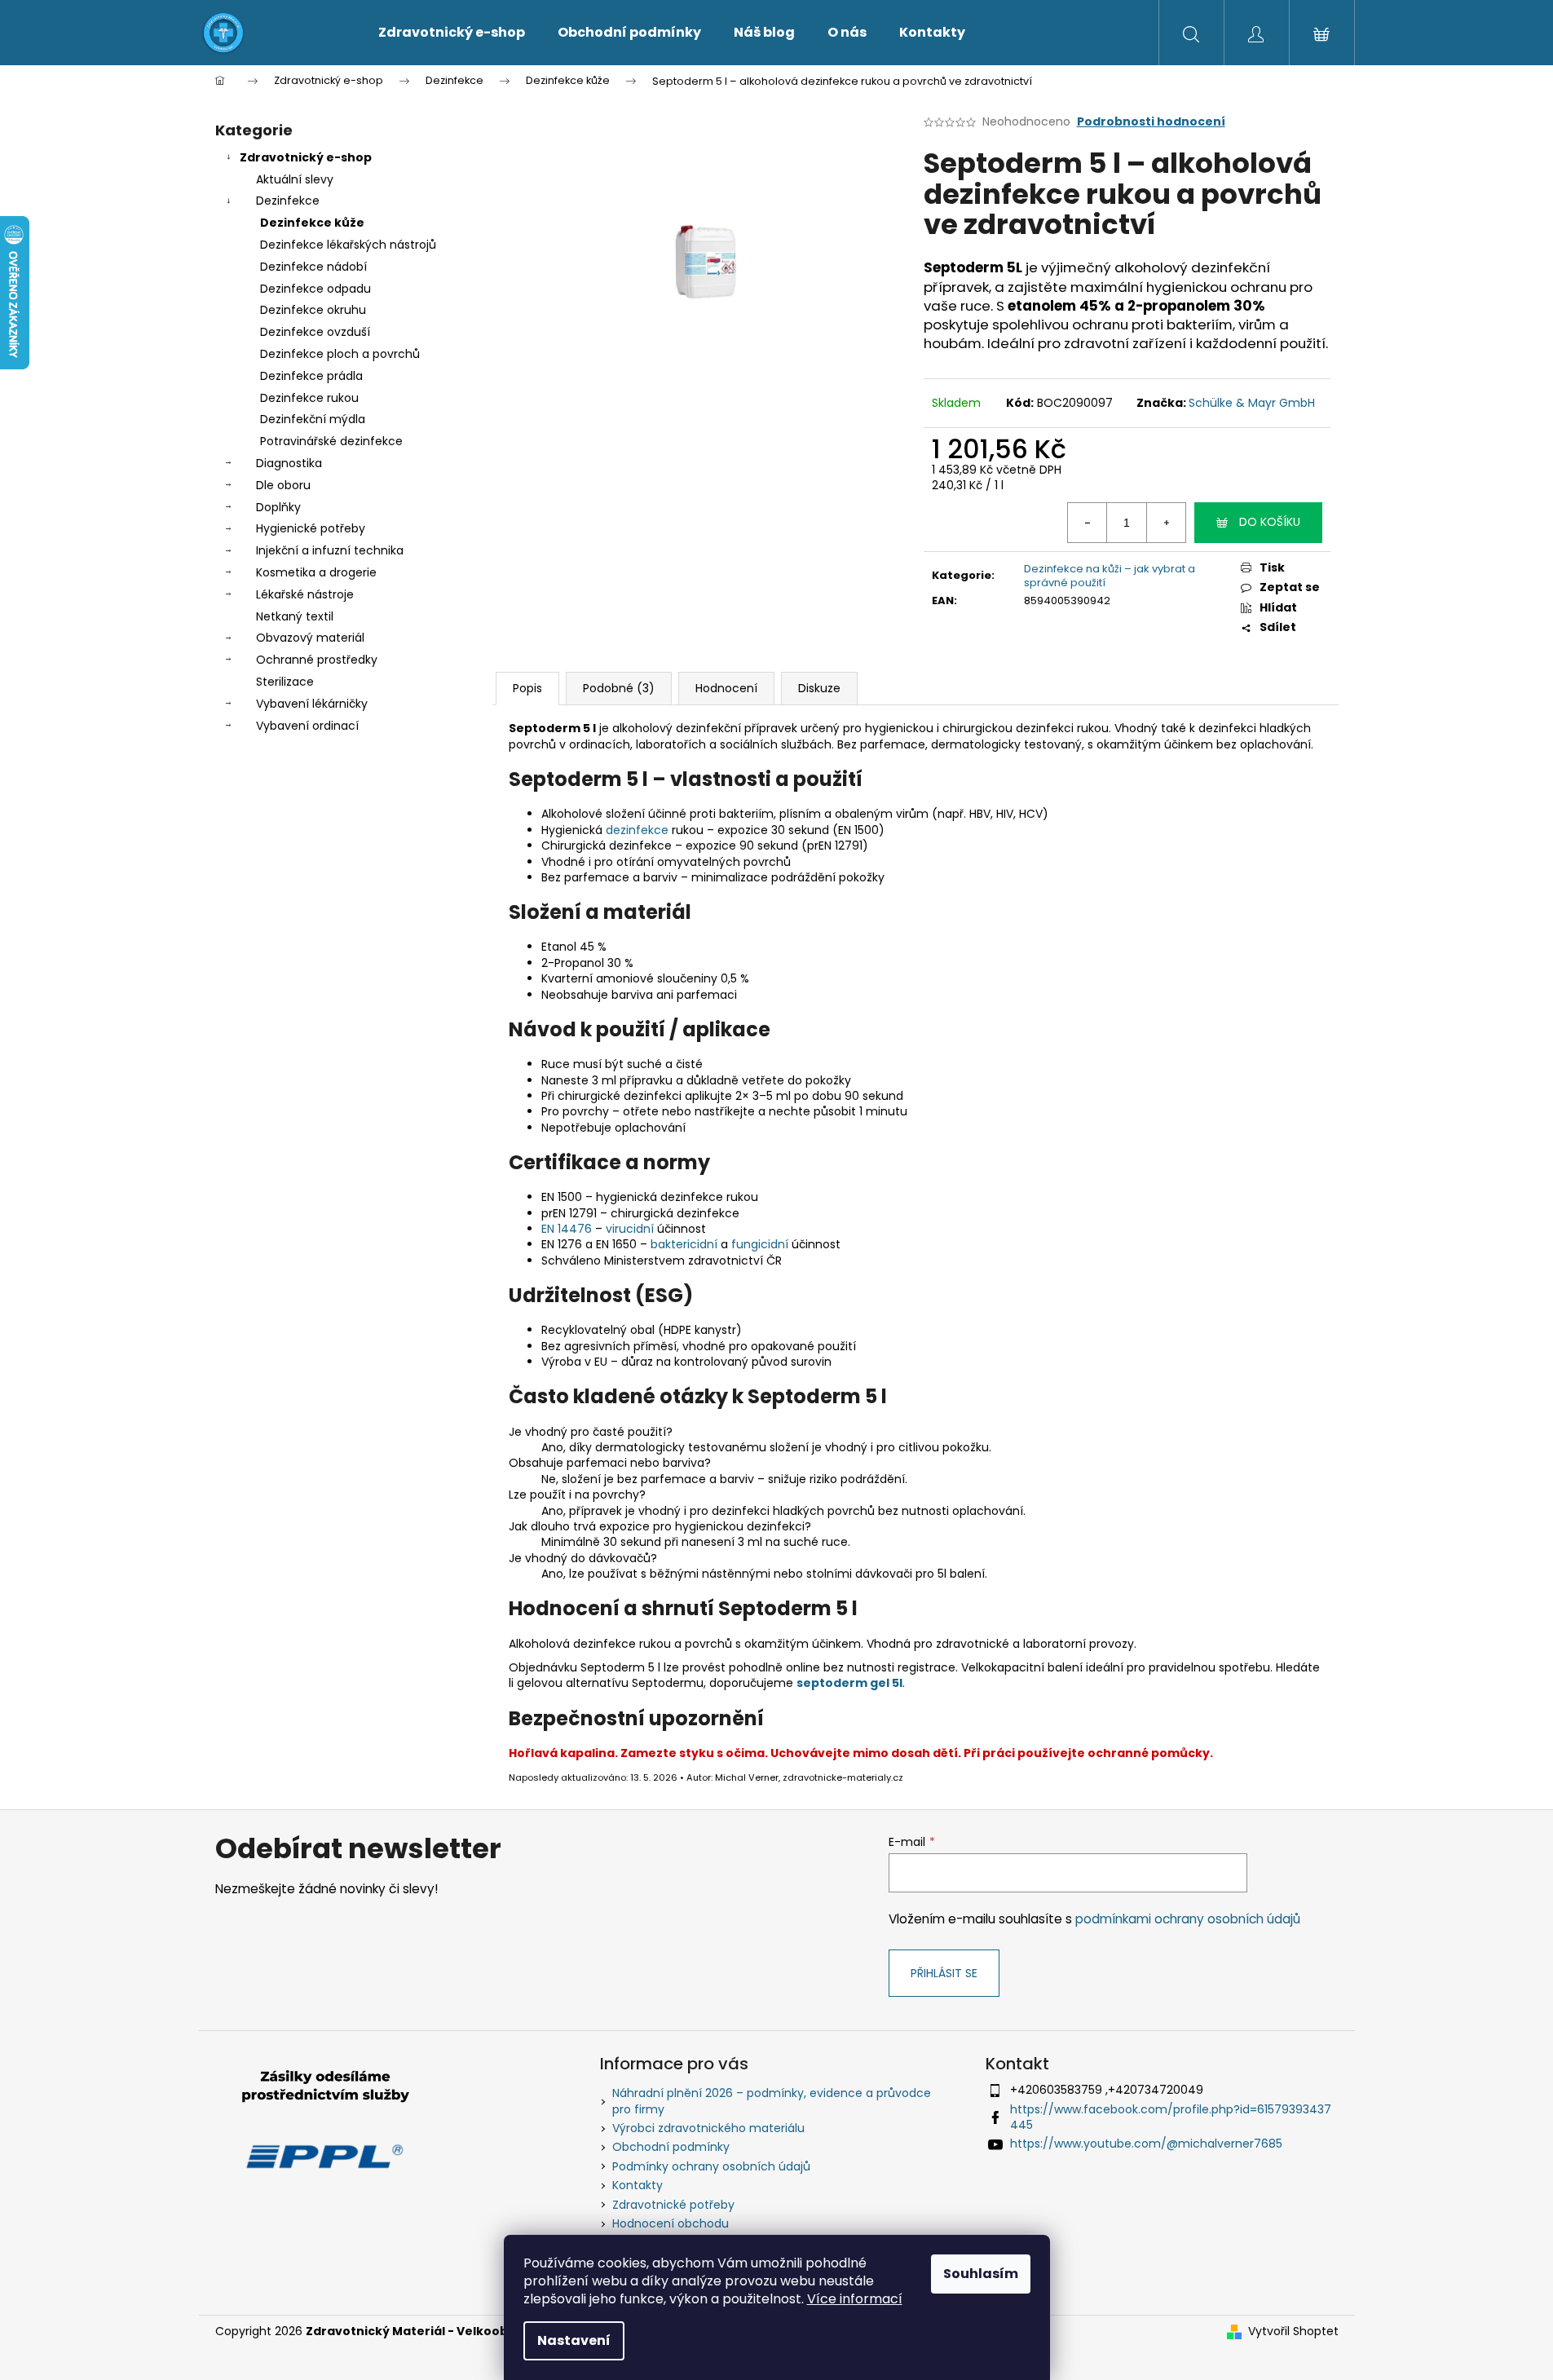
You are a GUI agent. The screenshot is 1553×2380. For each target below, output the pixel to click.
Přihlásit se (944, 1973)
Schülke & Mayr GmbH (1252, 403)
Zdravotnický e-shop (306, 157)
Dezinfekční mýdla (313, 419)
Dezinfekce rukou (309, 398)
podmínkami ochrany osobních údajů (1188, 1919)
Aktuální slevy (295, 179)
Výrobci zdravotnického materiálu (708, 2128)
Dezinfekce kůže (312, 223)
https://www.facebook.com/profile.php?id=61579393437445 (1171, 2117)
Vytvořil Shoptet (1293, 2331)
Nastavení (574, 2340)
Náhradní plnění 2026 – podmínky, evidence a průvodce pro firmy (772, 2101)
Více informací (855, 2299)
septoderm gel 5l (849, 1683)
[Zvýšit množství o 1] (1166, 523)
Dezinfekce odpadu (315, 289)
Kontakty (638, 2185)
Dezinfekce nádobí (313, 267)
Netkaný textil (295, 616)
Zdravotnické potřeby (673, 2205)
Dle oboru (283, 485)
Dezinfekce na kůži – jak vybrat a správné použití (1110, 576)
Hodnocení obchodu (671, 2223)
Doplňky (278, 507)
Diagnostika (289, 463)
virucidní (630, 1229)
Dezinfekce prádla (311, 376)
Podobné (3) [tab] (619, 688)
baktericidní (684, 1244)
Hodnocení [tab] (726, 688)
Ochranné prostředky (317, 660)
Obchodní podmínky (671, 2147)
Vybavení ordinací (307, 726)
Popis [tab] (527, 688)
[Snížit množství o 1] (1088, 523)
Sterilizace (285, 682)
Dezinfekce (288, 201)
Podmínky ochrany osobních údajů (711, 2166)
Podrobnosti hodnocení (1151, 122)
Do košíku (1270, 522)
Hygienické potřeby (311, 528)
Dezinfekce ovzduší (315, 332)
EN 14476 (567, 1229)
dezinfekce (637, 830)
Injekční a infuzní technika (330, 550)
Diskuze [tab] (819, 688)
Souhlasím (981, 2274)
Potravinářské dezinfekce (331, 441)
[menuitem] (452, 33)
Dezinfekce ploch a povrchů (340, 354)
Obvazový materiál (310, 638)
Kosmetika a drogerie (316, 572)
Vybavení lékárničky (312, 704)
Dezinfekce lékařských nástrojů (348, 245)
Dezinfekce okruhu (313, 310)
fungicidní (760, 1244)
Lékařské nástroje (305, 594)
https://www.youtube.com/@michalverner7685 (1146, 2144)
